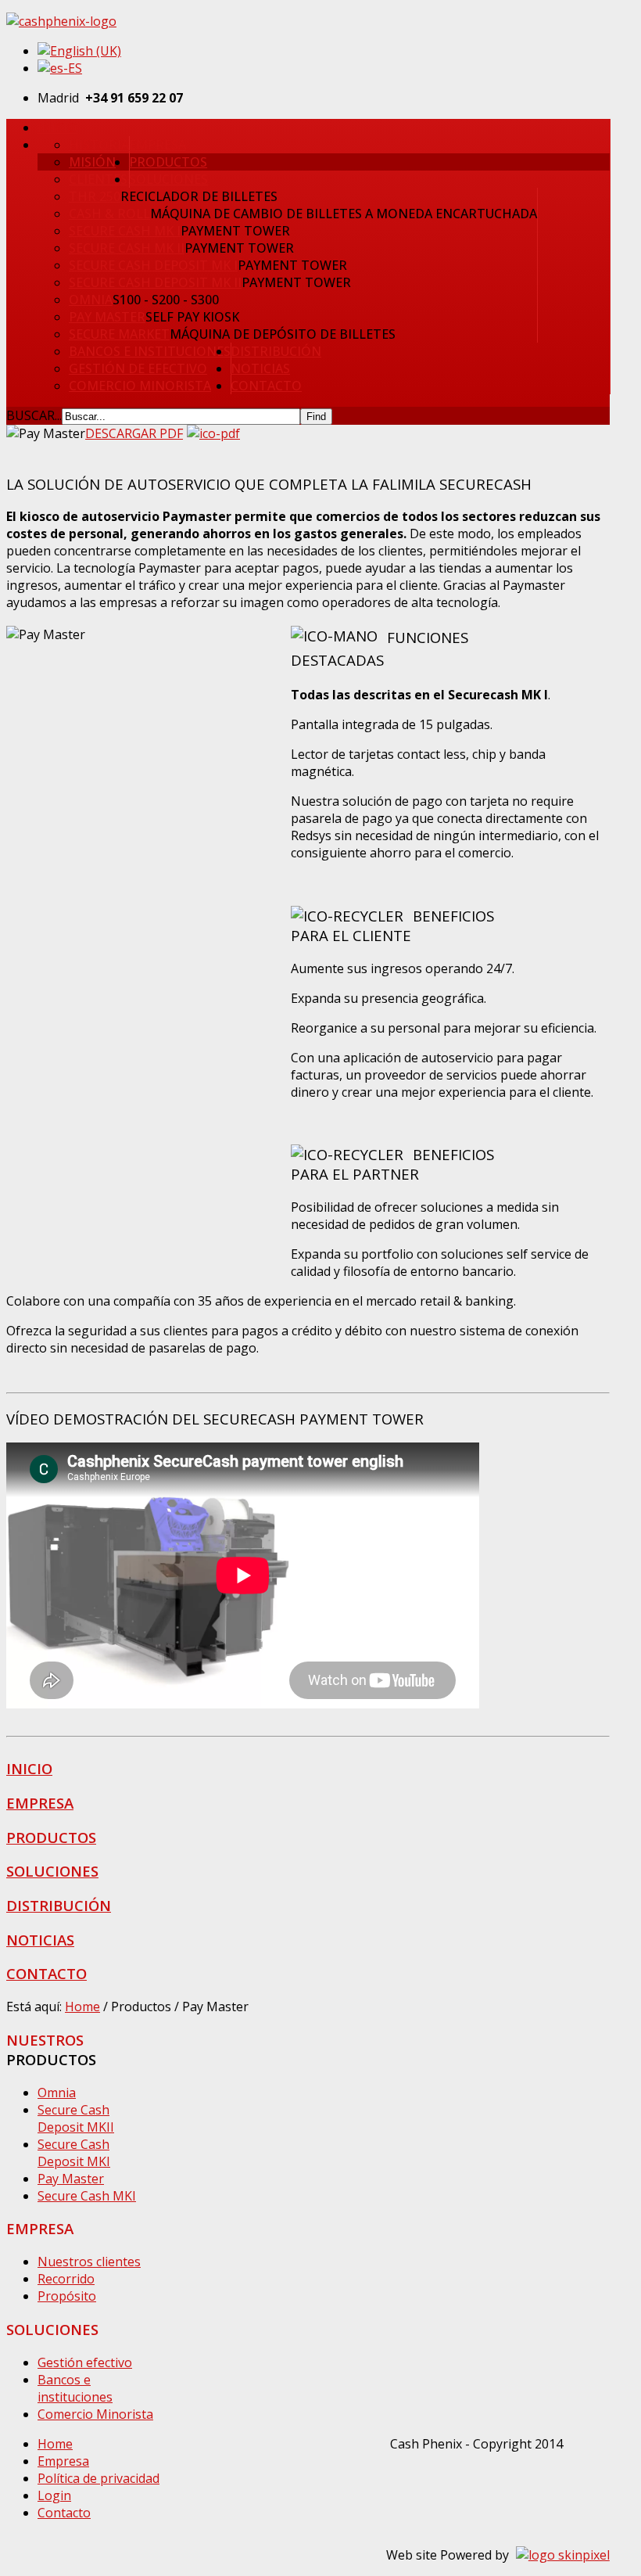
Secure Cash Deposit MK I (153, 265)
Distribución (276, 351)
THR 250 (95, 196)
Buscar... (34, 415)
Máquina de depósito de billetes (283, 334)
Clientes (98, 179)
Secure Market (119, 334)
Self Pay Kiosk (192, 317)
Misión (92, 162)
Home (82, 2007)
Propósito (67, 2296)
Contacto (266, 386)
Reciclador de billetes (199, 196)
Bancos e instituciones (150, 351)
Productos (168, 162)
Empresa (158, 145)
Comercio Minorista (140, 386)
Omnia (91, 300)
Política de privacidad (98, 2478)
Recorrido (66, 2279)
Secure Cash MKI (87, 2196)
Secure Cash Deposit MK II (155, 282)
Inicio (57, 128)
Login (54, 2495)
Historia (99, 145)
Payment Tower (235, 231)
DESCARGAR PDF (134, 433)
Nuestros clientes (89, 2262)
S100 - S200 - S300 (166, 300)
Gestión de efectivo (138, 368)
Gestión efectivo (85, 2362)
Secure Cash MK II (127, 248)
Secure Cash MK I (125, 231)
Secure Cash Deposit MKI (74, 2153)
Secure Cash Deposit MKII (76, 2118)
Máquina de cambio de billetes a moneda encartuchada (344, 214)
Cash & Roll (109, 214)
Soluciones (168, 179)
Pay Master (107, 317)
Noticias (260, 368)
